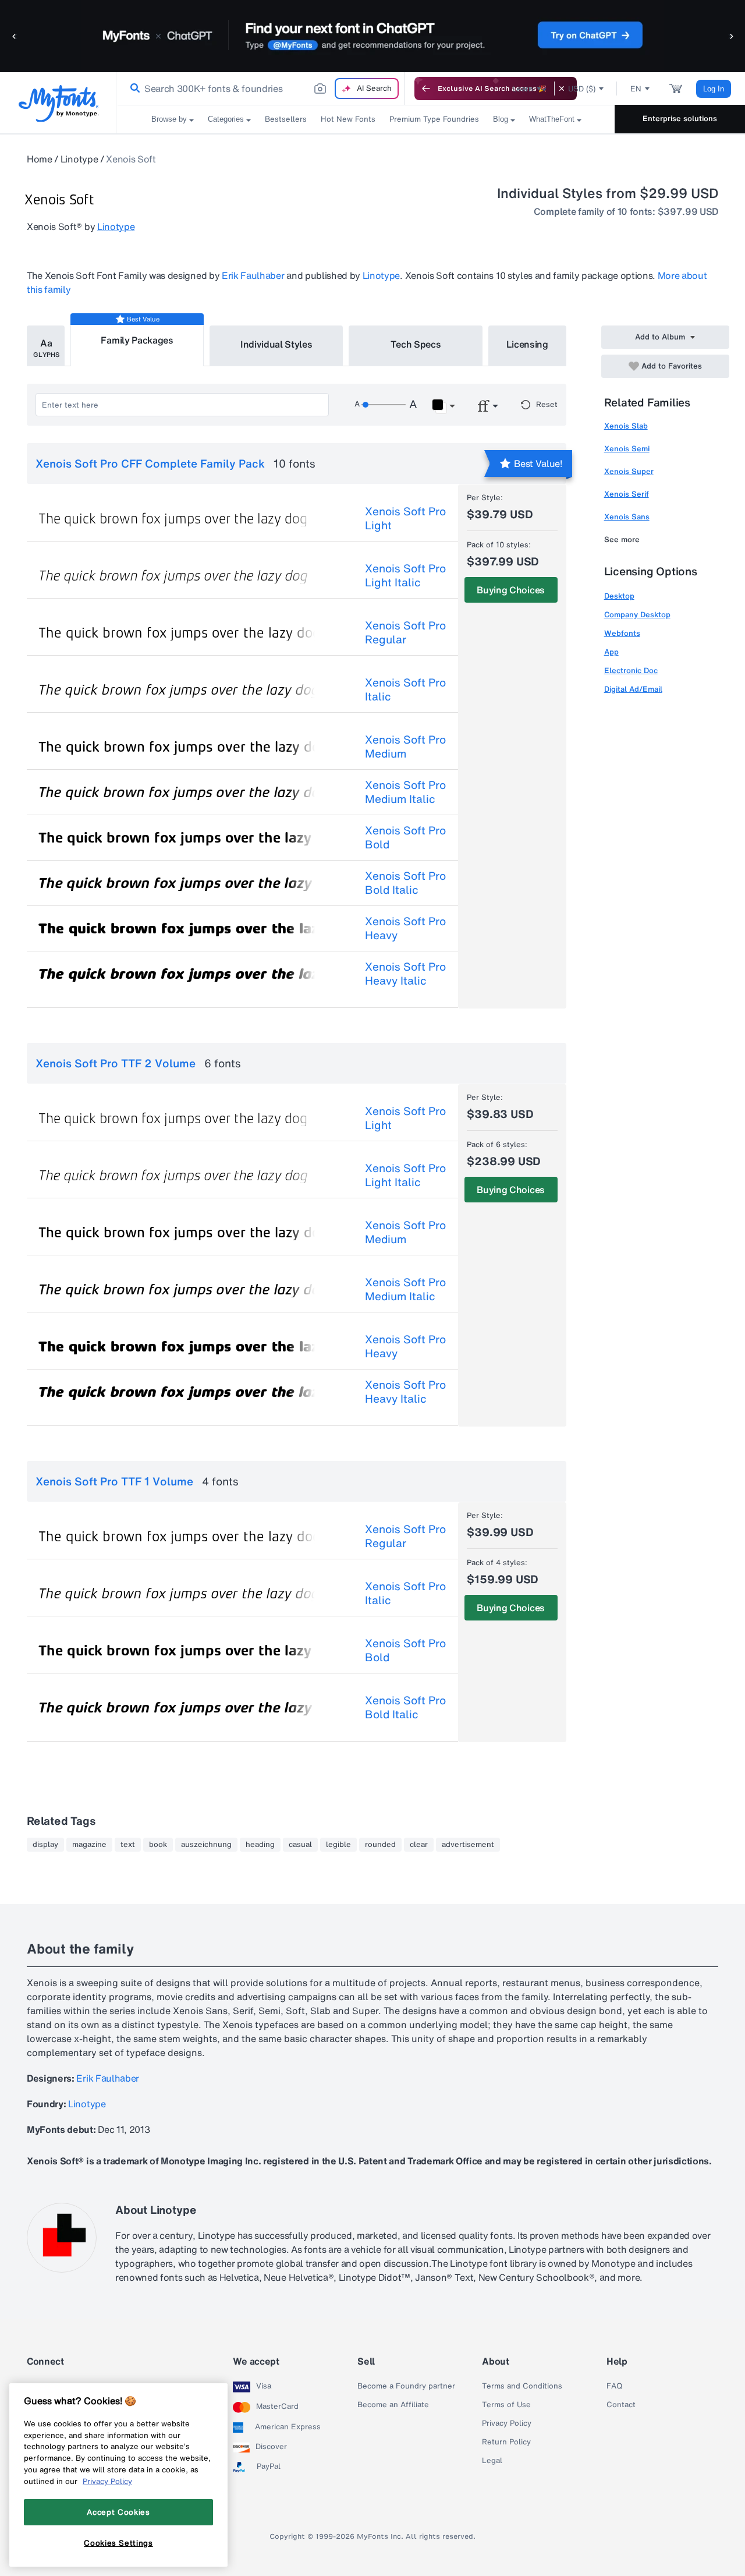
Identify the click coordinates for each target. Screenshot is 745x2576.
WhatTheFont (552, 119)
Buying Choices (511, 590)
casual (300, 1845)
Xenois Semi (627, 449)
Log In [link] (714, 89)
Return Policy (506, 2442)
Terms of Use (506, 2405)
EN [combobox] (636, 89)
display (45, 1845)
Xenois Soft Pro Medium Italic (405, 792)
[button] (15, 36)
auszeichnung (206, 1845)
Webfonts (622, 633)
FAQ (614, 2386)
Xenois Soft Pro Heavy (405, 928)
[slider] (384, 405)
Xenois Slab (626, 426)
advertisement (468, 1845)
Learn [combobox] (523, 89)
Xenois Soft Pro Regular (405, 632)
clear (419, 1845)
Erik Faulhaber (253, 275)
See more (622, 539)
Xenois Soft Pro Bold (405, 837)
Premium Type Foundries (434, 119)
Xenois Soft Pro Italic (405, 689)
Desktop (619, 596)
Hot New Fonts (348, 119)
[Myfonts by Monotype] (58, 103)
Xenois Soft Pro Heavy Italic (405, 974)
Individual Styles (276, 344)
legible (338, 1845)
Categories (226, 119)
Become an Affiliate (393, 2405)
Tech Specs (416, 344)
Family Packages (137, 340)
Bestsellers (286, 119)
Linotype (79, 159)
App (611, 652)
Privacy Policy (507, 2423)
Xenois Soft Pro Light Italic (405, 575)
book (158, 1845)
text (128, 1845)
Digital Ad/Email (633, 689)
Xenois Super (629, 471)
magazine (89, 1845)
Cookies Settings (118, 2543)
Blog (501, 119)
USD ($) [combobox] (582, 89)
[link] (133, 89)
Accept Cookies (118, 2512)
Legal (492, 2461)
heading (260, 1845)
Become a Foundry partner (406, 2386)
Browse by (169, 119)
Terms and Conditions (522, 2386)
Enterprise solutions (680, 118)
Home (40, 159)
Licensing (527, 344)
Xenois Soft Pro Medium (405, 746)
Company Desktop (637, 615)
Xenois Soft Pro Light (405, 518)
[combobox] (261, 89)
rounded (380, 1845)
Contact (621, 2405)
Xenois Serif (627, 494)
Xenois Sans (627, 517)
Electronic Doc (631, 670)
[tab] (46, 346)
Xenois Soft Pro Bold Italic (405, 883)
